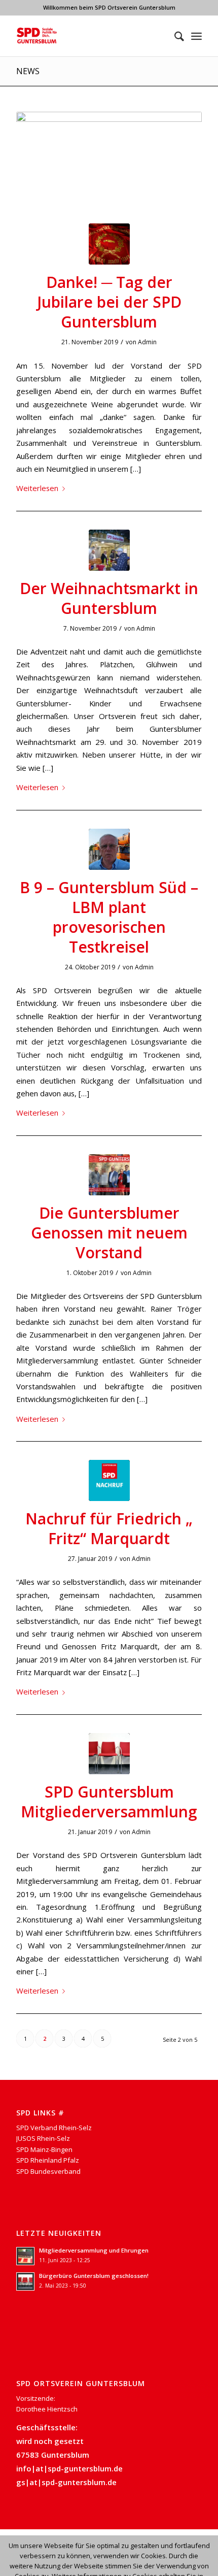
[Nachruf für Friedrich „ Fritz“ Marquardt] (109, 1480)
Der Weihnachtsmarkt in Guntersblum (109, 598)
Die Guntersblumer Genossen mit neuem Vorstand (109, 1233)
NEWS (28, 71)
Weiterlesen (37, 488)
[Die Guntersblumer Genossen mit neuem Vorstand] (109, 1175)
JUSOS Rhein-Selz (43, 2138)
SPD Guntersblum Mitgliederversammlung (109, 1802)
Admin (147, 342)
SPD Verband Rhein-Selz (54, 2128)
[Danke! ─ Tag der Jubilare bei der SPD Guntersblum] (109, 244)
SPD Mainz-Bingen (44, 2149)
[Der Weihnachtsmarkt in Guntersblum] (109, 550)
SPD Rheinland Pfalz (48, 2160)
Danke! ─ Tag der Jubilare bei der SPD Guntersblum (109, 302)
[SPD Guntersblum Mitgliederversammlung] (109, 1754)
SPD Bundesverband (48, 2171)
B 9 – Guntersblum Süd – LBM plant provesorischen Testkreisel (109, 917)
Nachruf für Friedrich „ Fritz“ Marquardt (109, 1528)
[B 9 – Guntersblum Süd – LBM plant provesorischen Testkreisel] (109, 849)
